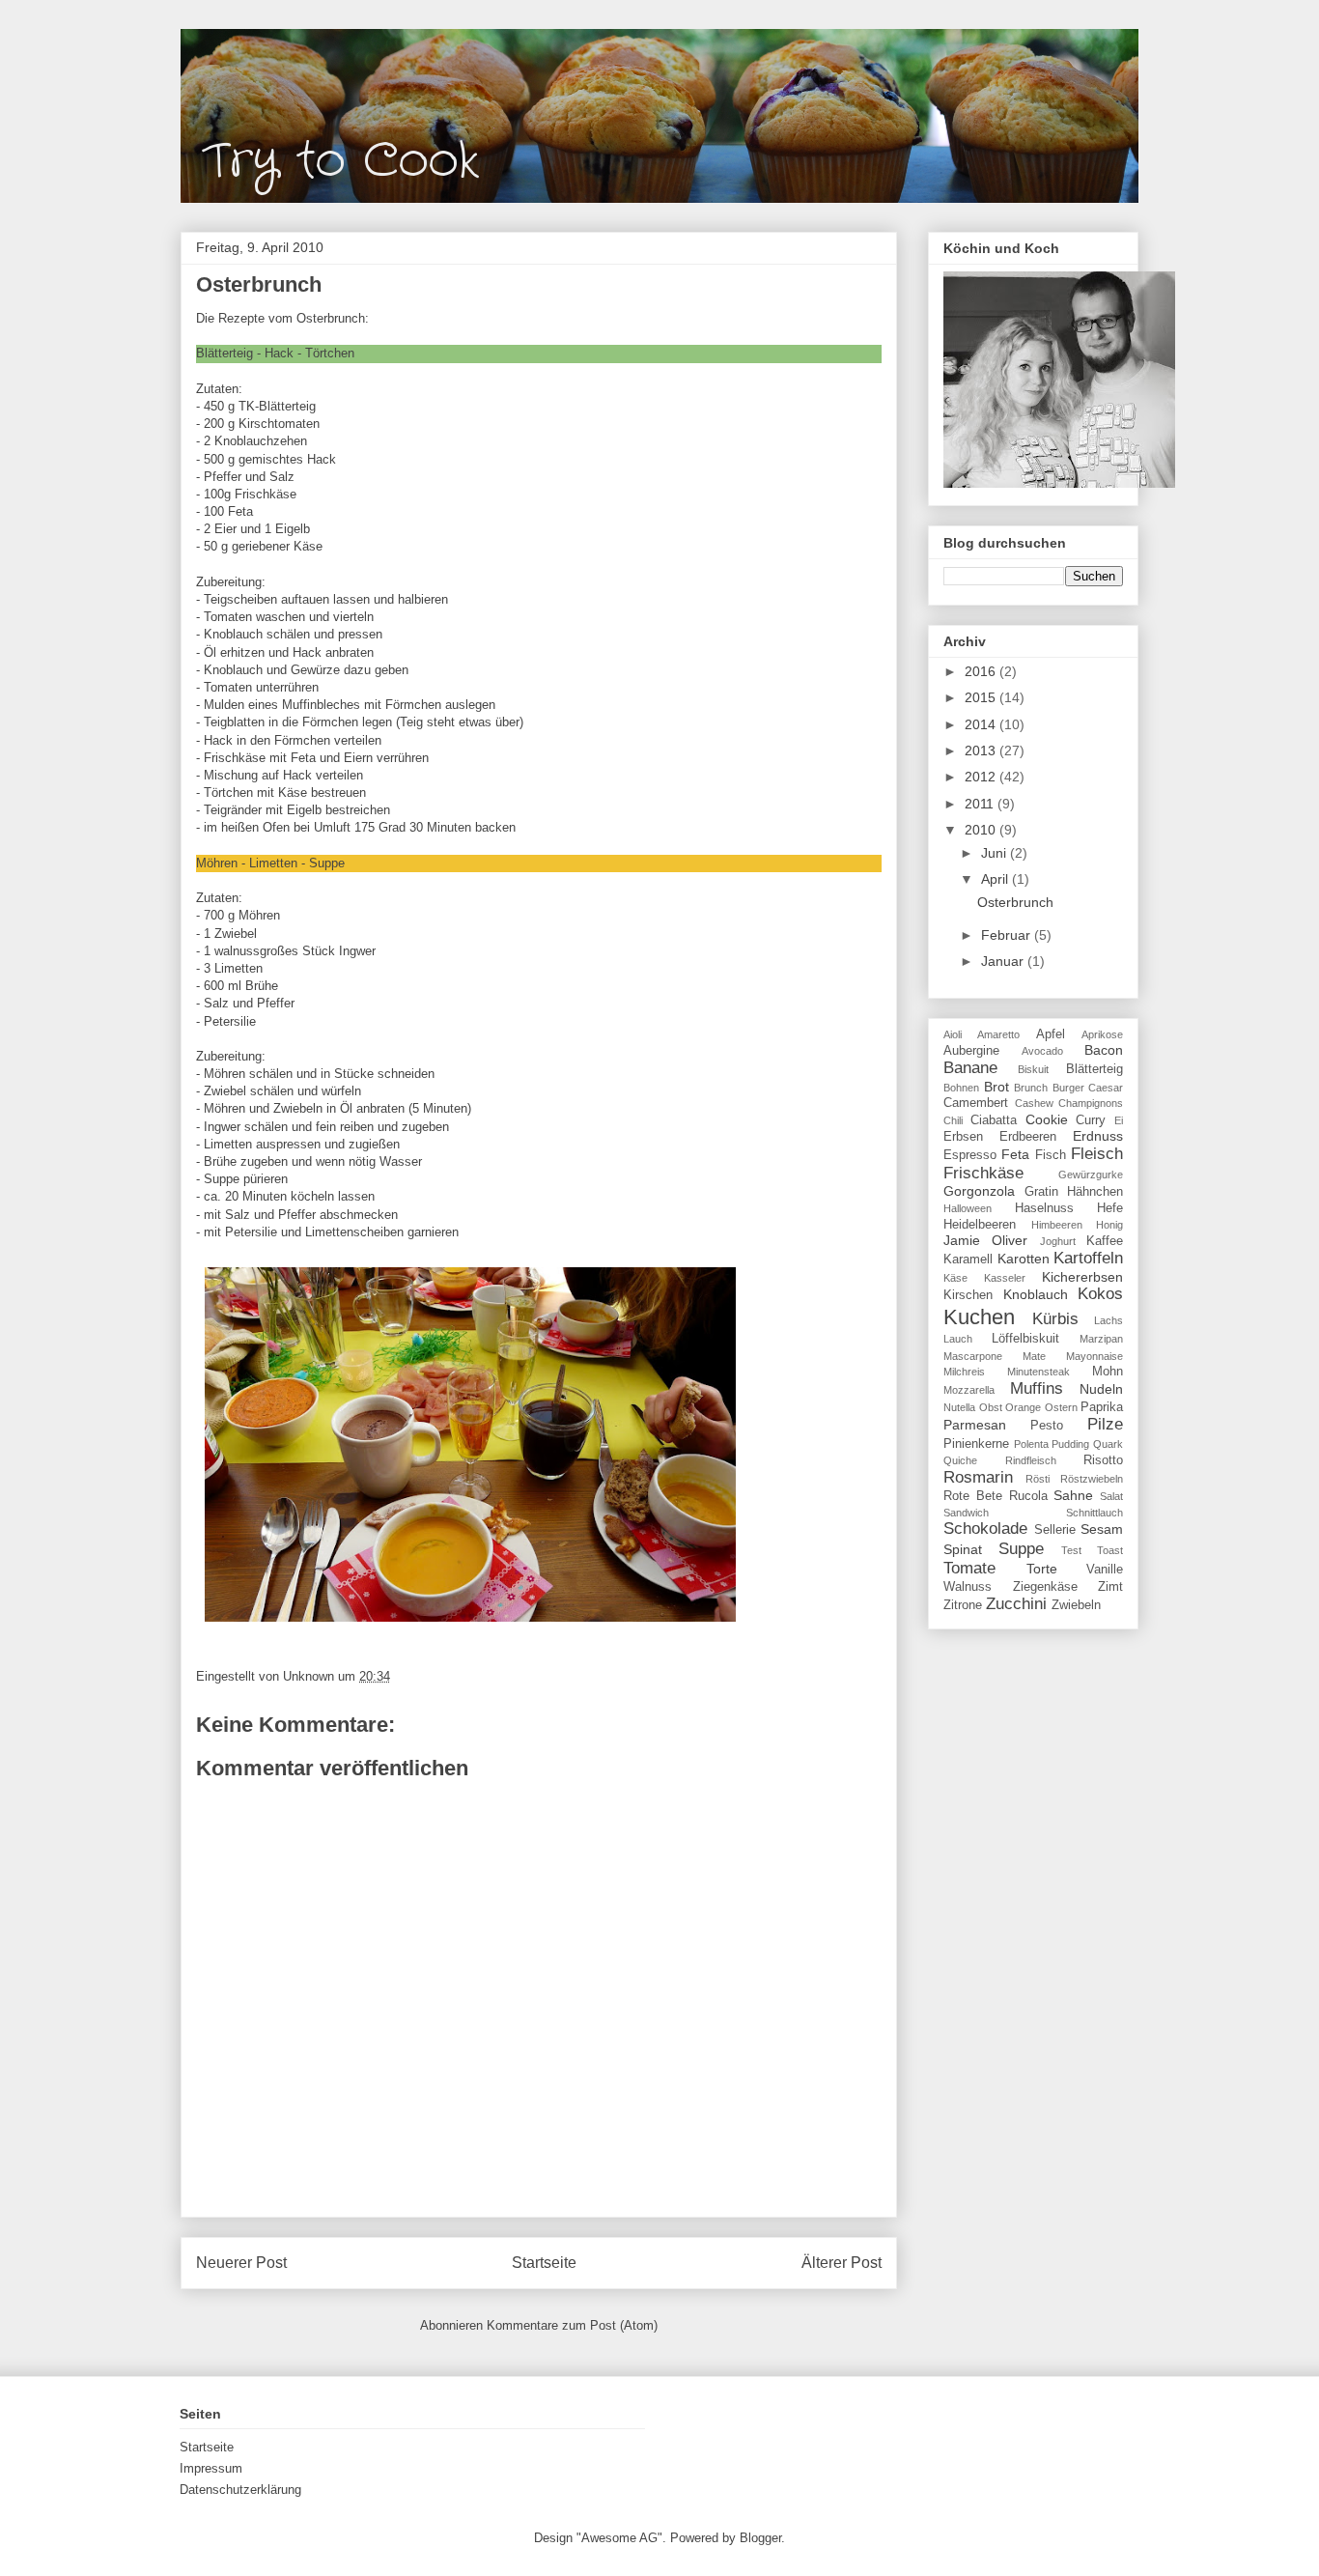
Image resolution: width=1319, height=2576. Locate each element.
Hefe (1110, 1208)
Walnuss (968, 1587)
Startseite (544, 2263)
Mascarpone (973, 1356)
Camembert (976, 1103)
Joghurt (1058, 1241)
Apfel (1051, 1034)
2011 (981, 804)
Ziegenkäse (1045, 1587)
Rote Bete (973, 1496)
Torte (1042, 1569)
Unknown (310, 1676)
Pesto (1047, 1426)
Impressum (211, 2468)
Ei (1119, 1120)
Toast (1110, 1550)
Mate (1034, 1356)
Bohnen (961, 1088)
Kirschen (968, 1295)
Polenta (1031, 1444)
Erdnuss (1098, 1136)
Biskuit (1033, 1069)
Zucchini (1016, 1604)
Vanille (1105, 1570)
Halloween (968, 1208)
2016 (982, 671)
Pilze (1105, 1424)
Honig (1109, 1225)
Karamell (968, 1260)
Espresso (970, 1155)
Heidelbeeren (980, 1225)
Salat (1111, 1496)
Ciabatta (994, 1120)
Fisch (1051, 1155)
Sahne (1073, 1495)
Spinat (963, 1549)
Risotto (1103, 1460)
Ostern (1061, 1407)
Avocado (1042, 1051)
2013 (982, 750)
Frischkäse (983, 1173)
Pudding (1070, 1444)
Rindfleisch (1031, 1460)
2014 (982, 724)
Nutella (959, 1407)
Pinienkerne (976, 1444)
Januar (1004, 961)
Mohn (1108, 1372)
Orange (1023, 1407)
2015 (982, 697)
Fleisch (1097, 1154)
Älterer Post (842, 2263)
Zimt (1110, 1587)
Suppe (1021, 1549)
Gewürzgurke (1091, 1175)
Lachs (1109, 1320)
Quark (1108, 1444)
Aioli (953, 1034)
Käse (955, 1278)
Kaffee (1105, 1241)
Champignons (1091, 1103)
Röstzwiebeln (1092, 1479)
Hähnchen (1095, 1192)
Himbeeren (1057, 1225)
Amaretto (998, 1034)
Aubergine (971, 1051)
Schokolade (985, 1529)
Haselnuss (1044, 1208)
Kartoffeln (1088, 1258)
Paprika (1102, 1407)
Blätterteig (1094, 1069)
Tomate (969, 1568)
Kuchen (979, 1317)
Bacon (1104, 1050)
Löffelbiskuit (1025, 1339)
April (996, 879)
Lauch (958, 1339)
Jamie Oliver (985, 1240)
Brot (996, 1087)
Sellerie (1055, 1530)
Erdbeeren (1028, 1137)
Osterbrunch (1015, 902)
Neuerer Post (241, 2263)
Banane (970, 1068)
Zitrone (963, 1605)
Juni (996, 853)
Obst (991, 1407)
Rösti (1038, 1479)
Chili (953, 1120)
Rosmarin (978, 1477)
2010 (982, 830)
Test (1071, 1550)
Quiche (960, 1460)
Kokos (1100, 1294)
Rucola (1028, 1496)
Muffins (1037, 1388)
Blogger (760, 2538)
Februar (1008, 935)
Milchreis (964, 1372)
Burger (1068, 1088)
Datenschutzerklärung (240, 2490)
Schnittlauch (1094, 1513)
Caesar (1106, 1088)
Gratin (1041, 1192)
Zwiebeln (1076, 1605)
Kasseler (1005, 1278)
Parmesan (975, 1425)
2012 (982, 777)
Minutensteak (1038, 1372)
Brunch (1031, 1088)
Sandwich (966, 1513)
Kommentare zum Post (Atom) (572, 2325)
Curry (1091, 1120)
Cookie (1047, 1119)
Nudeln (1101, 1389)
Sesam (1102, 1529)
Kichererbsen (1082, 1277)
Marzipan (1101, 1339)
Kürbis (1055, 1319)
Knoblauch (1036, 1294)
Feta (1015, 1154)
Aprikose (1102, 1034)
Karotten (1024, 1259)
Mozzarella (969, 1390)
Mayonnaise (1094, 1356)
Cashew (1034, 1103)
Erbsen (963, 1137)
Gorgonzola (979, 1191)
